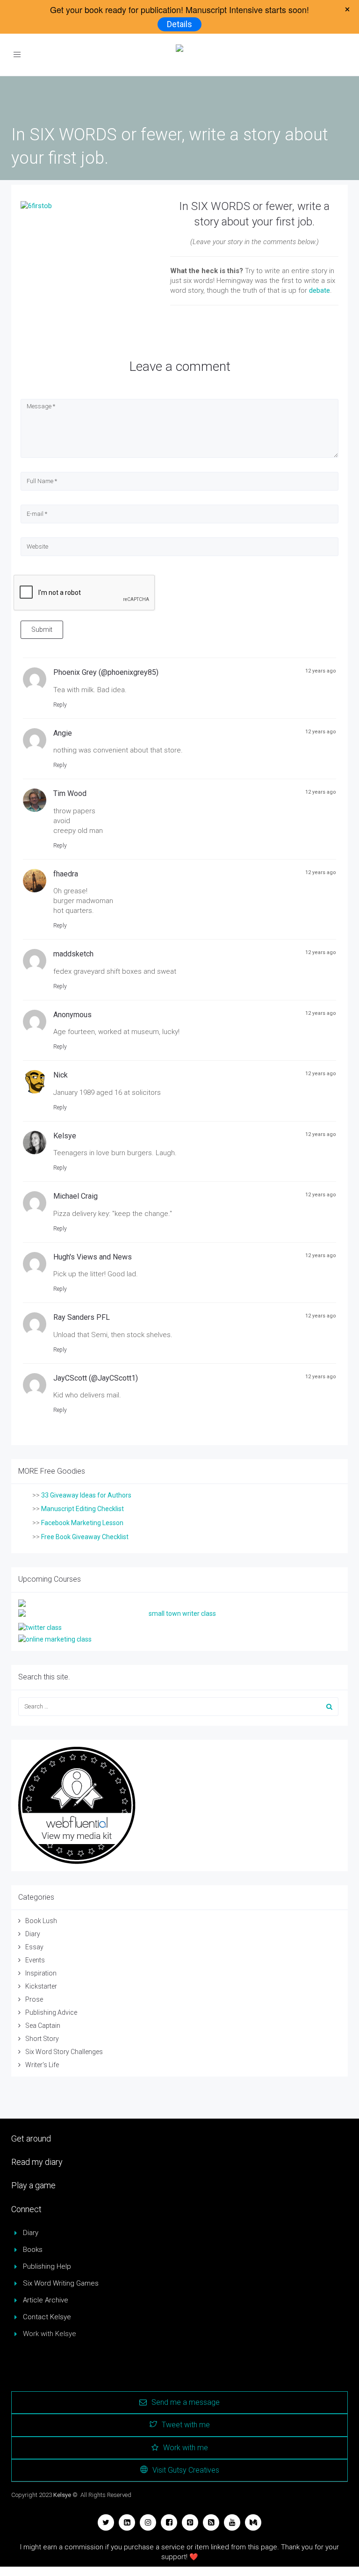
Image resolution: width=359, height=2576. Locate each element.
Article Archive (46, 2300)
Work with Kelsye (50, 2334)
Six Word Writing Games (61, 2283)
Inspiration (41, 1973)
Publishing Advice (51, 2012)
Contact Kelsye (47, 2317)
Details (179, 24)
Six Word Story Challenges (64, 2052)
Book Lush (41, 1921)
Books (33, 2250)
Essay (34, 1947)
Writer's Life (42, 2065)
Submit (42, 630)
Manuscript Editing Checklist (83, 1509)
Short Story (42, 2039)
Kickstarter (41, 1986)
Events (35, 1960)
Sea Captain (43, 2026)
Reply (60, 705)
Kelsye (62, 2495)
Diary (33, 1934)
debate (320, 290)
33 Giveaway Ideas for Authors (86, 1495)
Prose (34, 1999)
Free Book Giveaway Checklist (85, 1537)
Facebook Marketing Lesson (82, 1523)
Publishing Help (47, 2266)
